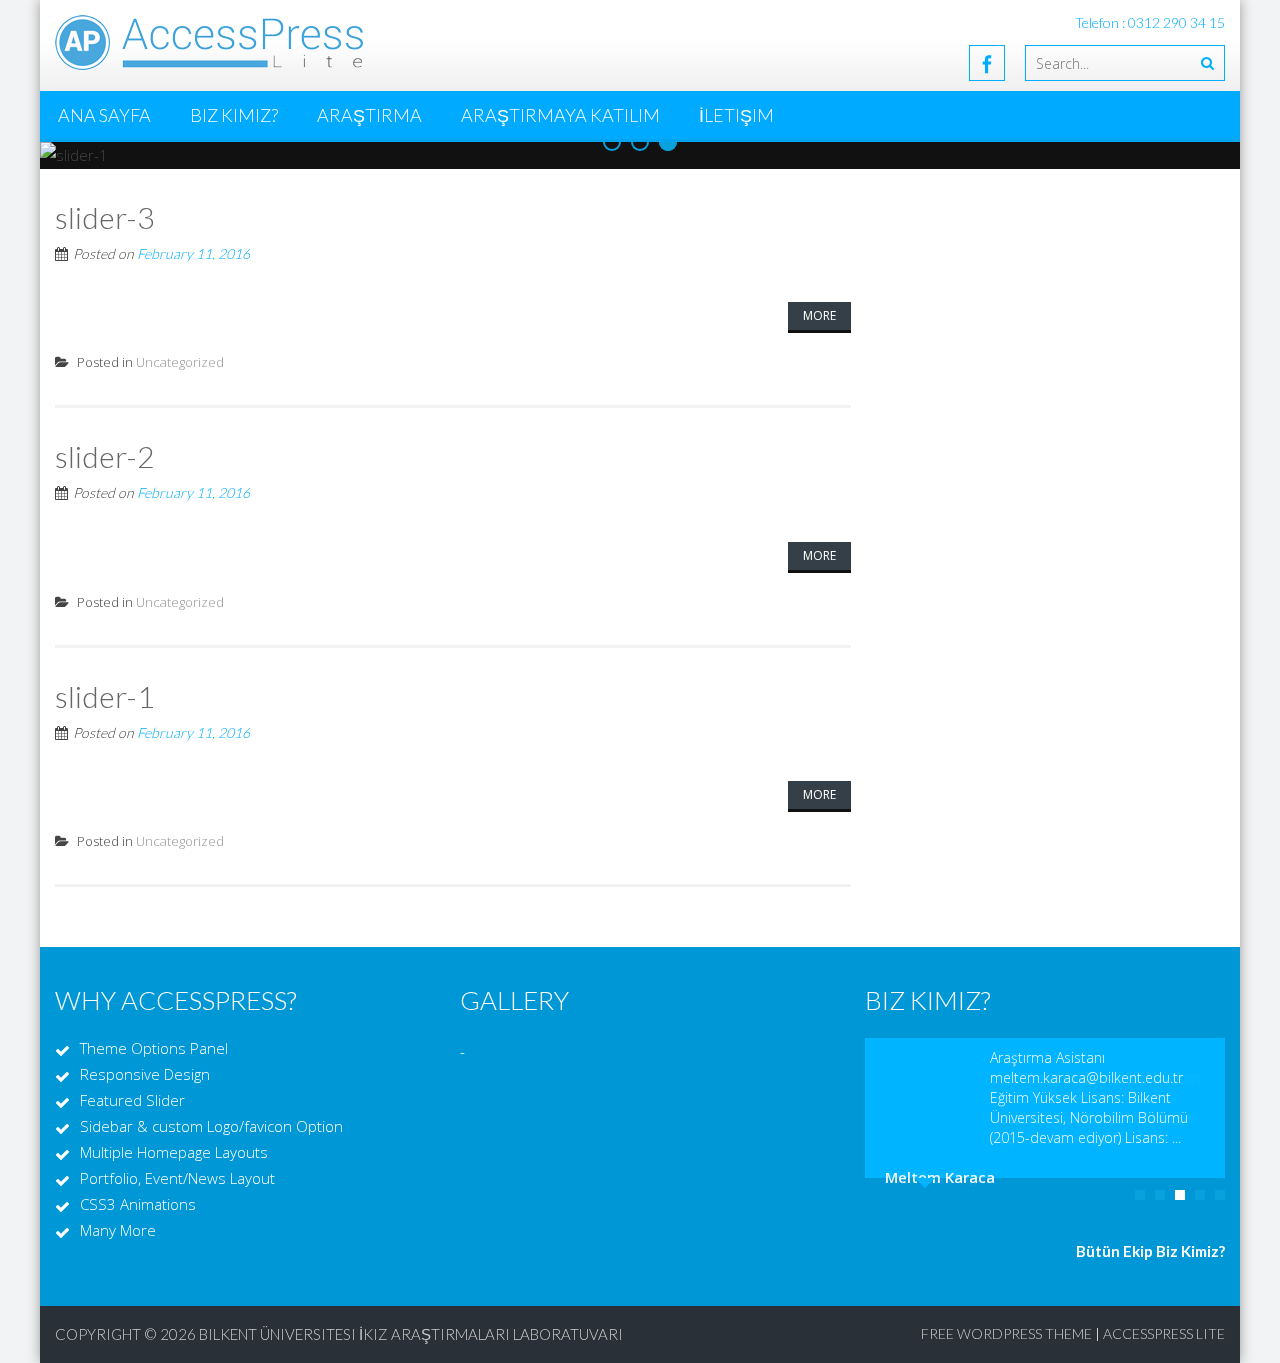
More (819, 315)
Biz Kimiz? (234, 115)
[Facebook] (987, 63)
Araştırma (369, 115)
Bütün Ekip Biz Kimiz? (1150, 1251)
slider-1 (104, 696)
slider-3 (104, 217)
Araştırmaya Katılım (560, 115)
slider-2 (104, 456)
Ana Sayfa (104, 115)
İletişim (736, 115)
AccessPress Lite (1164, 1333)
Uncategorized (180, 362)
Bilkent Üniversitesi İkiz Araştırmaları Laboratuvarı (411, 1334)
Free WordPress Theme (1006, 1333)
